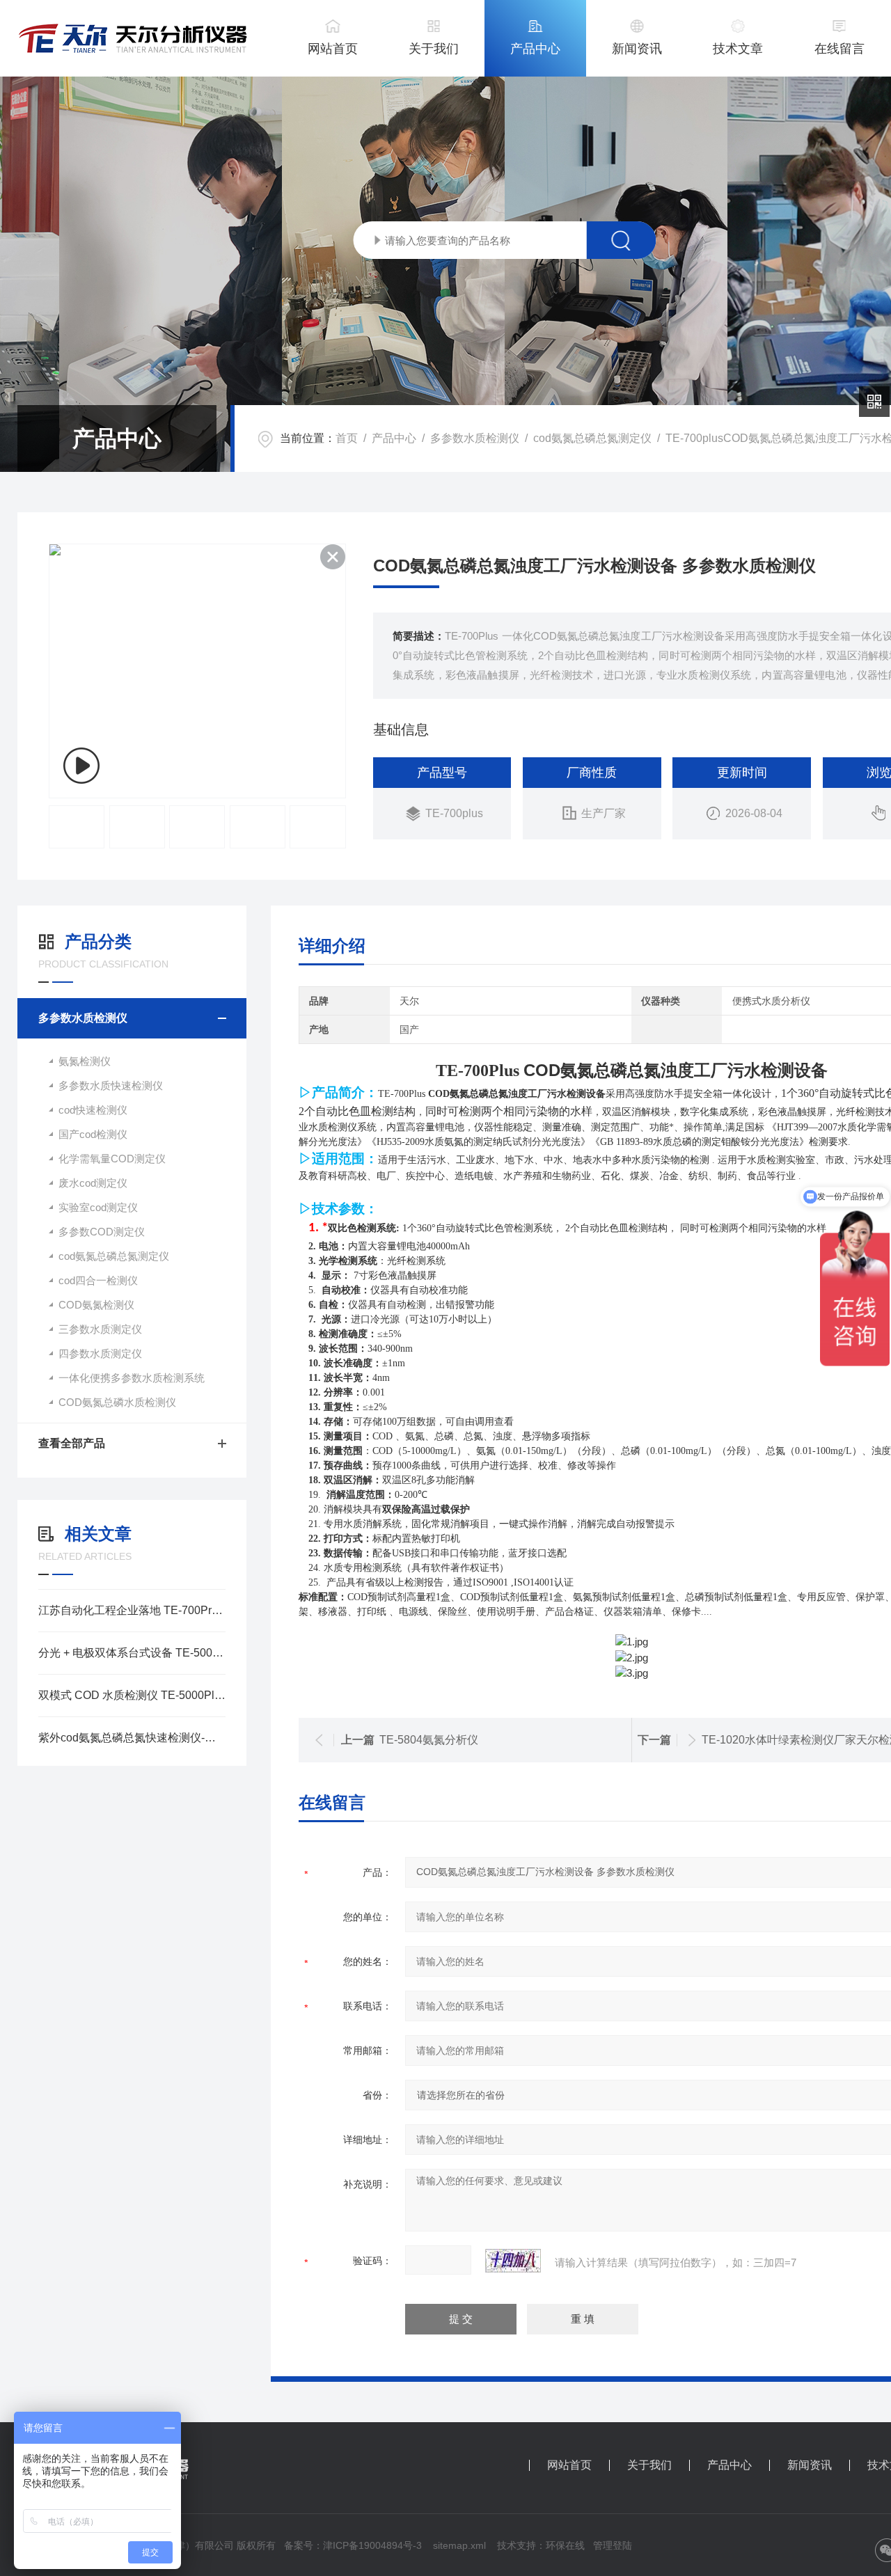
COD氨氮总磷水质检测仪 (117, 1402)
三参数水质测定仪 (100, 1329)
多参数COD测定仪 (102, 1232)
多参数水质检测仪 (475, 438)
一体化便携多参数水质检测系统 (132, 1378)
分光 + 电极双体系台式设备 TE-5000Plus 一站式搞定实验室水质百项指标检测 (132, 1653)
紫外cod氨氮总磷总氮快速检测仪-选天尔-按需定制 (132, 1738)
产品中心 (535, 49)
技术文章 (738, 49)
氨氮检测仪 (85, 1061)
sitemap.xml (459, 2545)
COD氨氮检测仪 (96, 1305)
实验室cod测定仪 (98, 1207)
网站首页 (333, 49)
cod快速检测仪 (93, 1110)
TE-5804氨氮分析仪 (429, 1740)
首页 (347, 438)
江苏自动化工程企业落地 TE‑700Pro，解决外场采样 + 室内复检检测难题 (132, 1610)
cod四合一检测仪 (98, 1280)
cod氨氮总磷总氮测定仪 (592, 438)
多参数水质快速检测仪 (111, 1085)
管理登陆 (613, 2545)
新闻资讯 (637, 49)
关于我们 (434, 49)
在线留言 (839, 49)
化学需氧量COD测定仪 (112, 1159)
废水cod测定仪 (93, 1183)
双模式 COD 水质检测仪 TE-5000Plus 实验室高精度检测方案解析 (132, 1695)
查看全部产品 (72, 1443)
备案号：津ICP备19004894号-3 (353, 2545)
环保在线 (565, 2545)
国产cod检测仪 (93, 1134)
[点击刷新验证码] (513, 2261)
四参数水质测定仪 (100, 1353)
